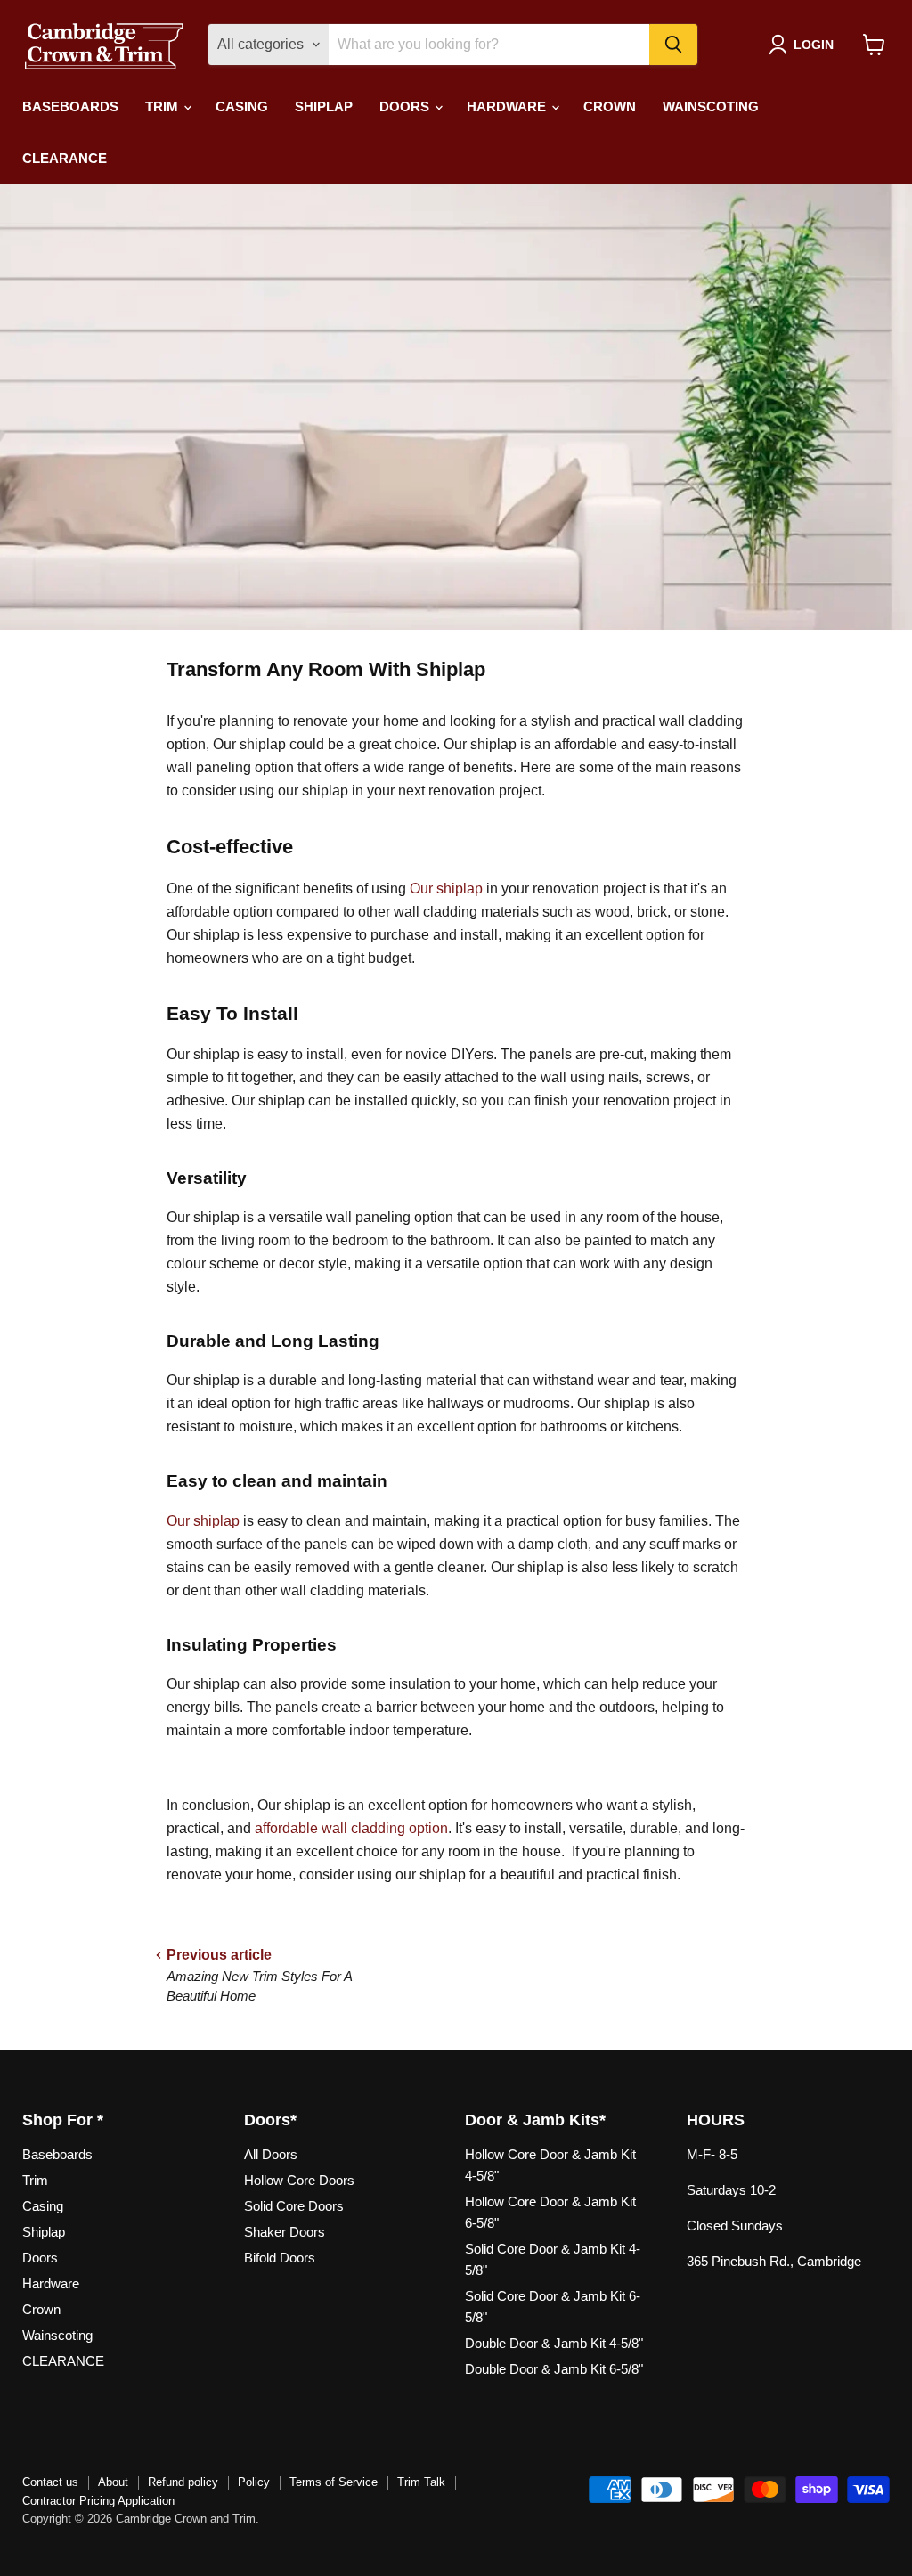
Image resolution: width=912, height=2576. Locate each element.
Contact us (50, 2482)
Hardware (508, 106)
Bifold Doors (280, 2258)
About (113, 2482)
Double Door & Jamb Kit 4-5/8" (554, 2343)
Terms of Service (334, 2482)
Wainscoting (711, 106)
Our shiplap (446, 889)
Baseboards (70, 106)
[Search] (673, 45)
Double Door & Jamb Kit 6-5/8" (554, 2369)
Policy (254, 2482)
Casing (242, 106)
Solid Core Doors (294, 2206)
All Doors (271, 2154)
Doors (406, 106)
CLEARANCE (65, 158)
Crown (610, 106)
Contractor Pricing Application (98, 2501)
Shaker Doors (285, 2232)
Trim (163, 106)
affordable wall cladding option (351, 1828)
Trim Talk (421, 2482)
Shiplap (324, 106)
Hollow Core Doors (299, 2180)
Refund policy (183, 2482)
